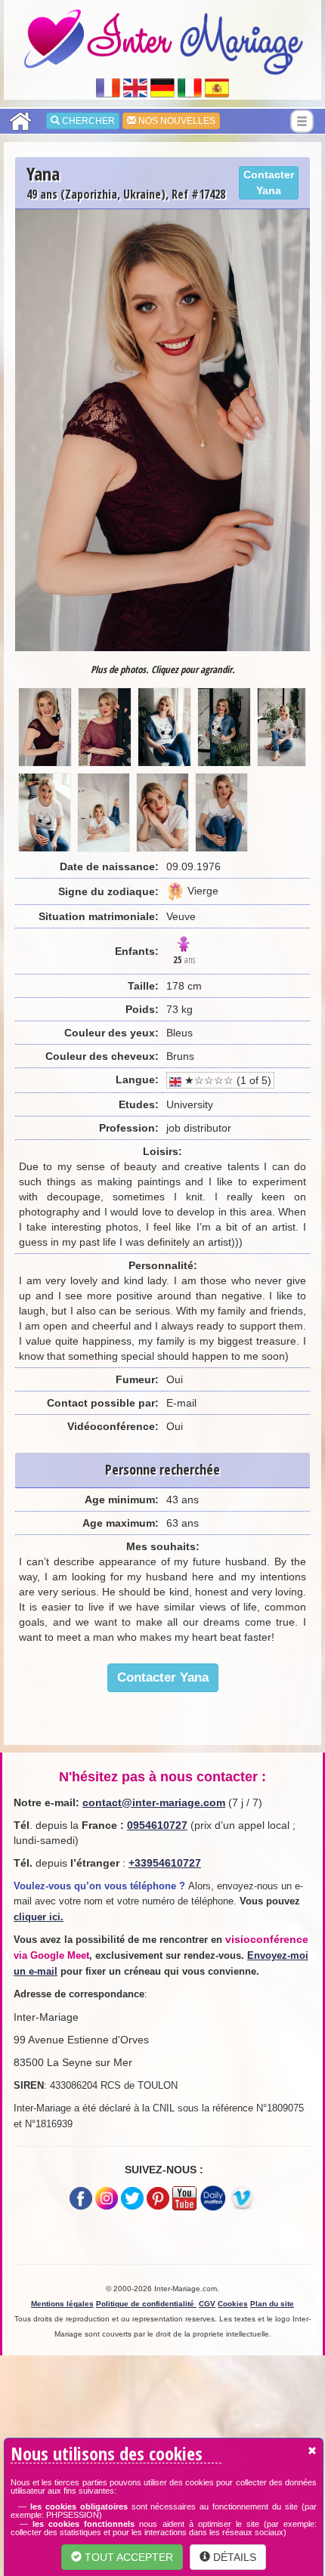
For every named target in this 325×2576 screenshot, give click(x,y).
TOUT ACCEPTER (127, 2557)
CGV (207, 2304)
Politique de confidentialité (146, 2304)
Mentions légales (62, 2304)
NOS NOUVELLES (176, 121)
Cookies (233, 2304)
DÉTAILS (233, 2557)
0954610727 (157, 1825)
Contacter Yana (269, 182)
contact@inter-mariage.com (154, 1802)
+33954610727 (165, 1863)
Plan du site (272, 2304)
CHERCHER (87, 121)
